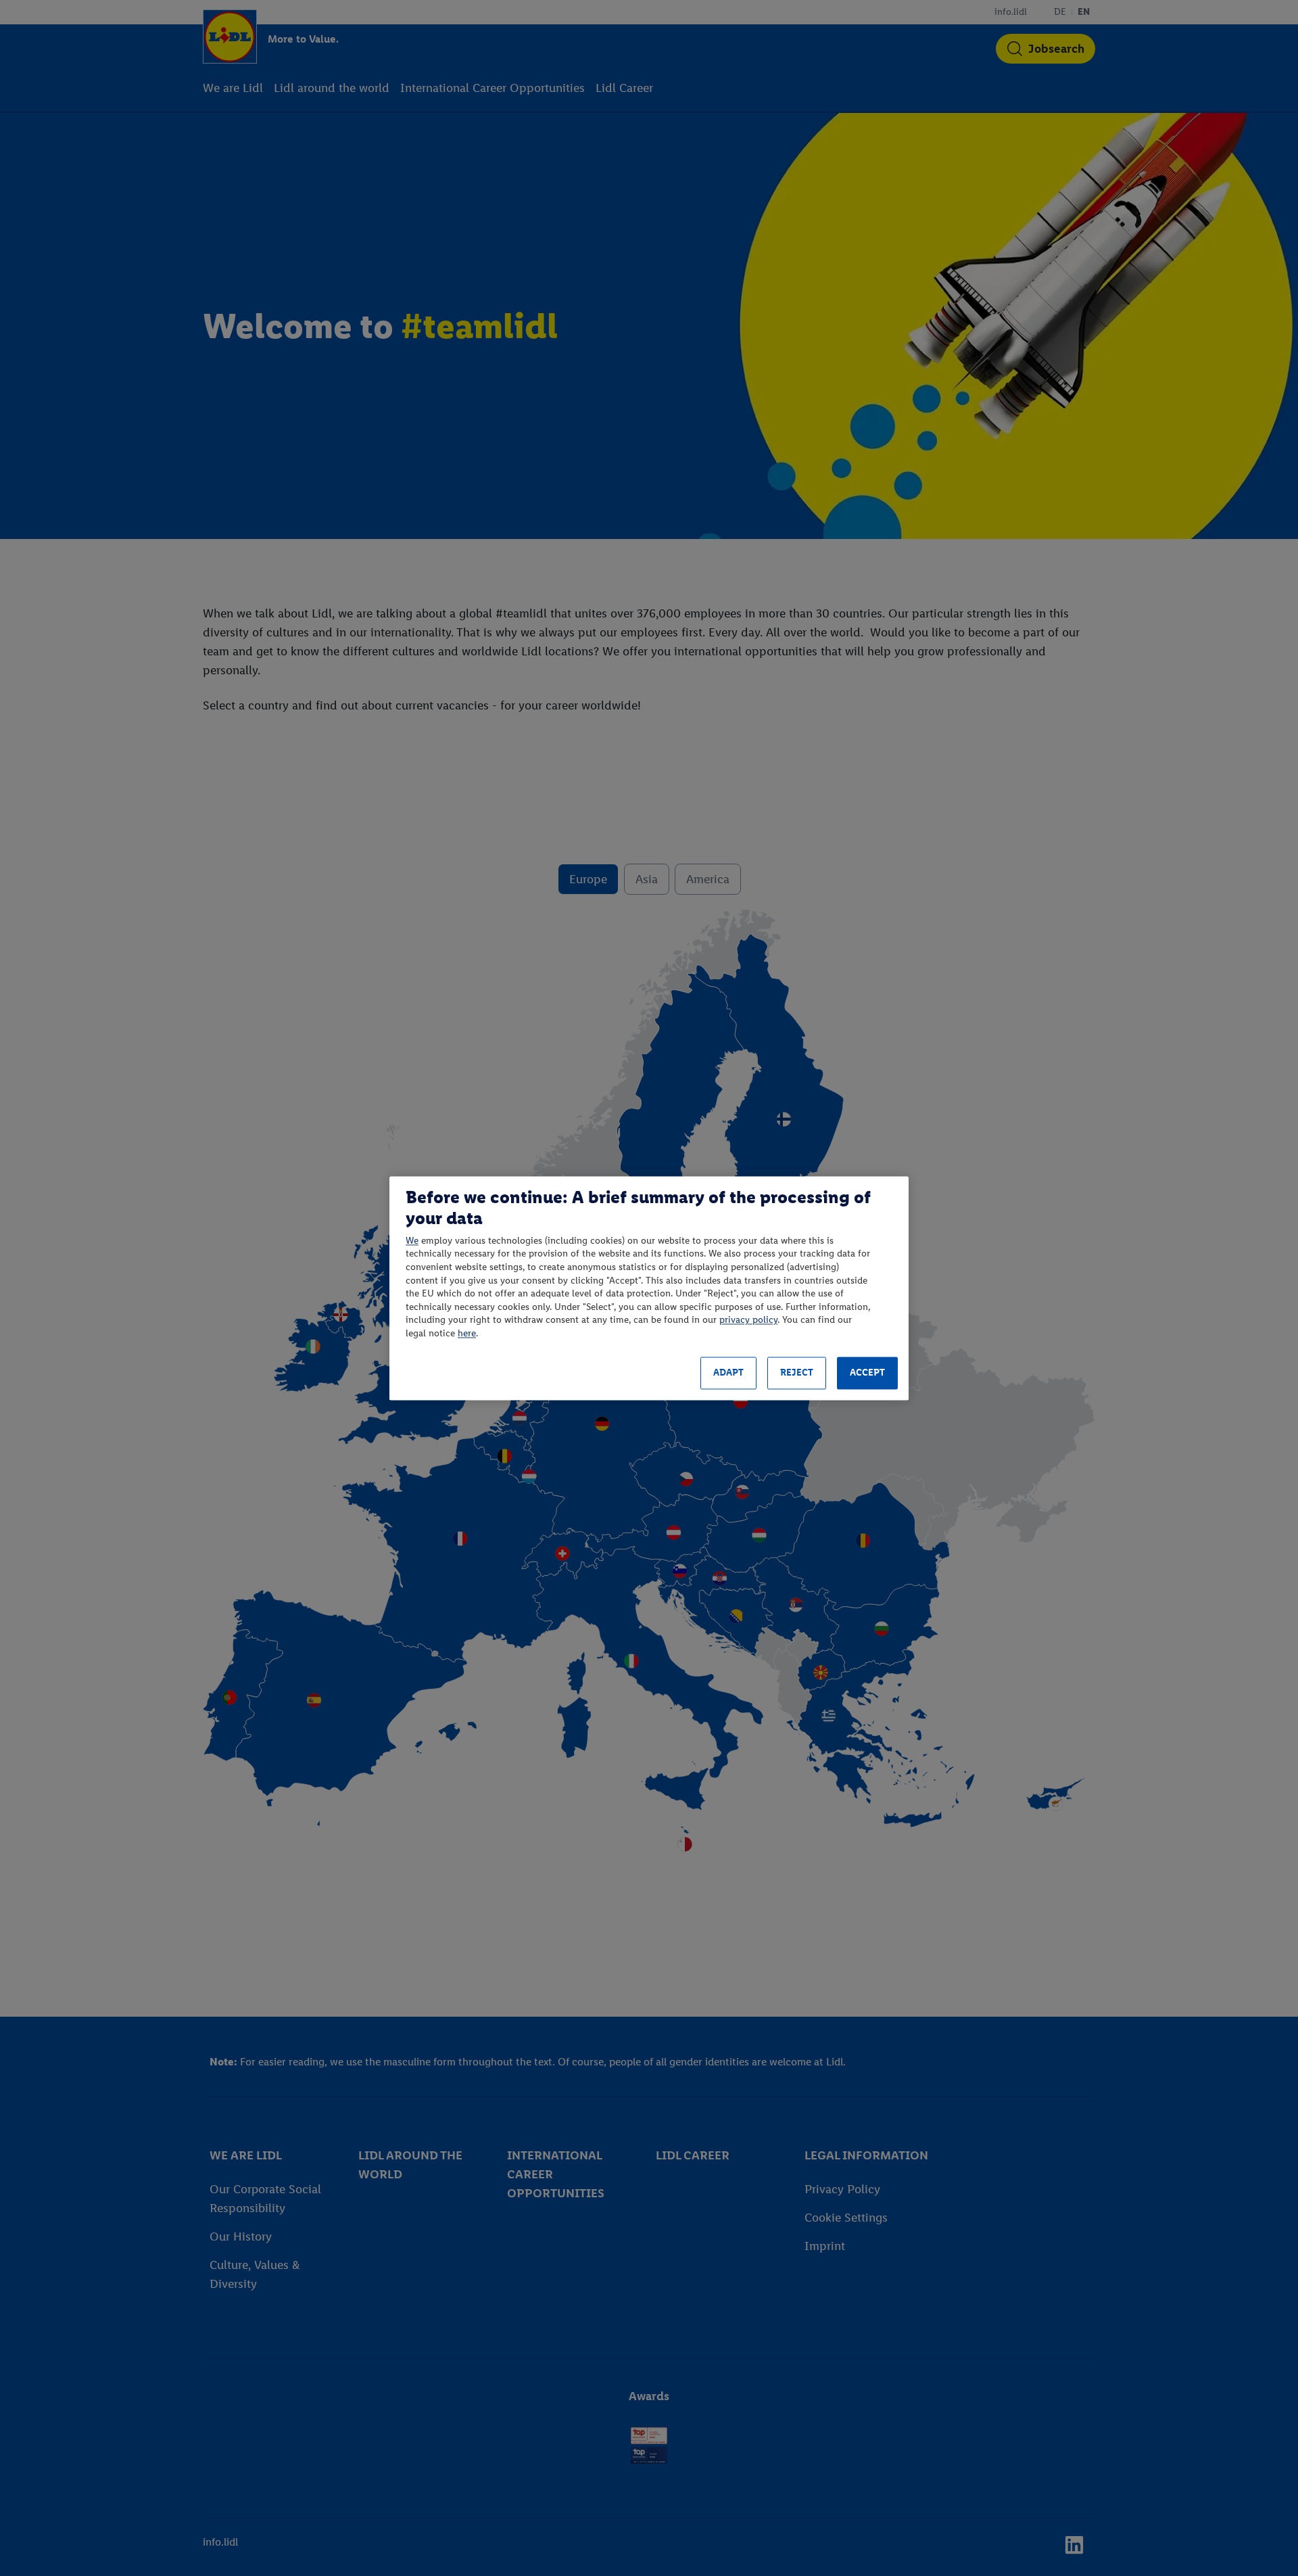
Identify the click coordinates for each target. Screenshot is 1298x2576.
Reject (797, 1373)
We (412, 1241)
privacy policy (748, 1320)
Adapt (728, 1373)
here (467, 1333)
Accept (867, 1373)
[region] (649, 1288)
